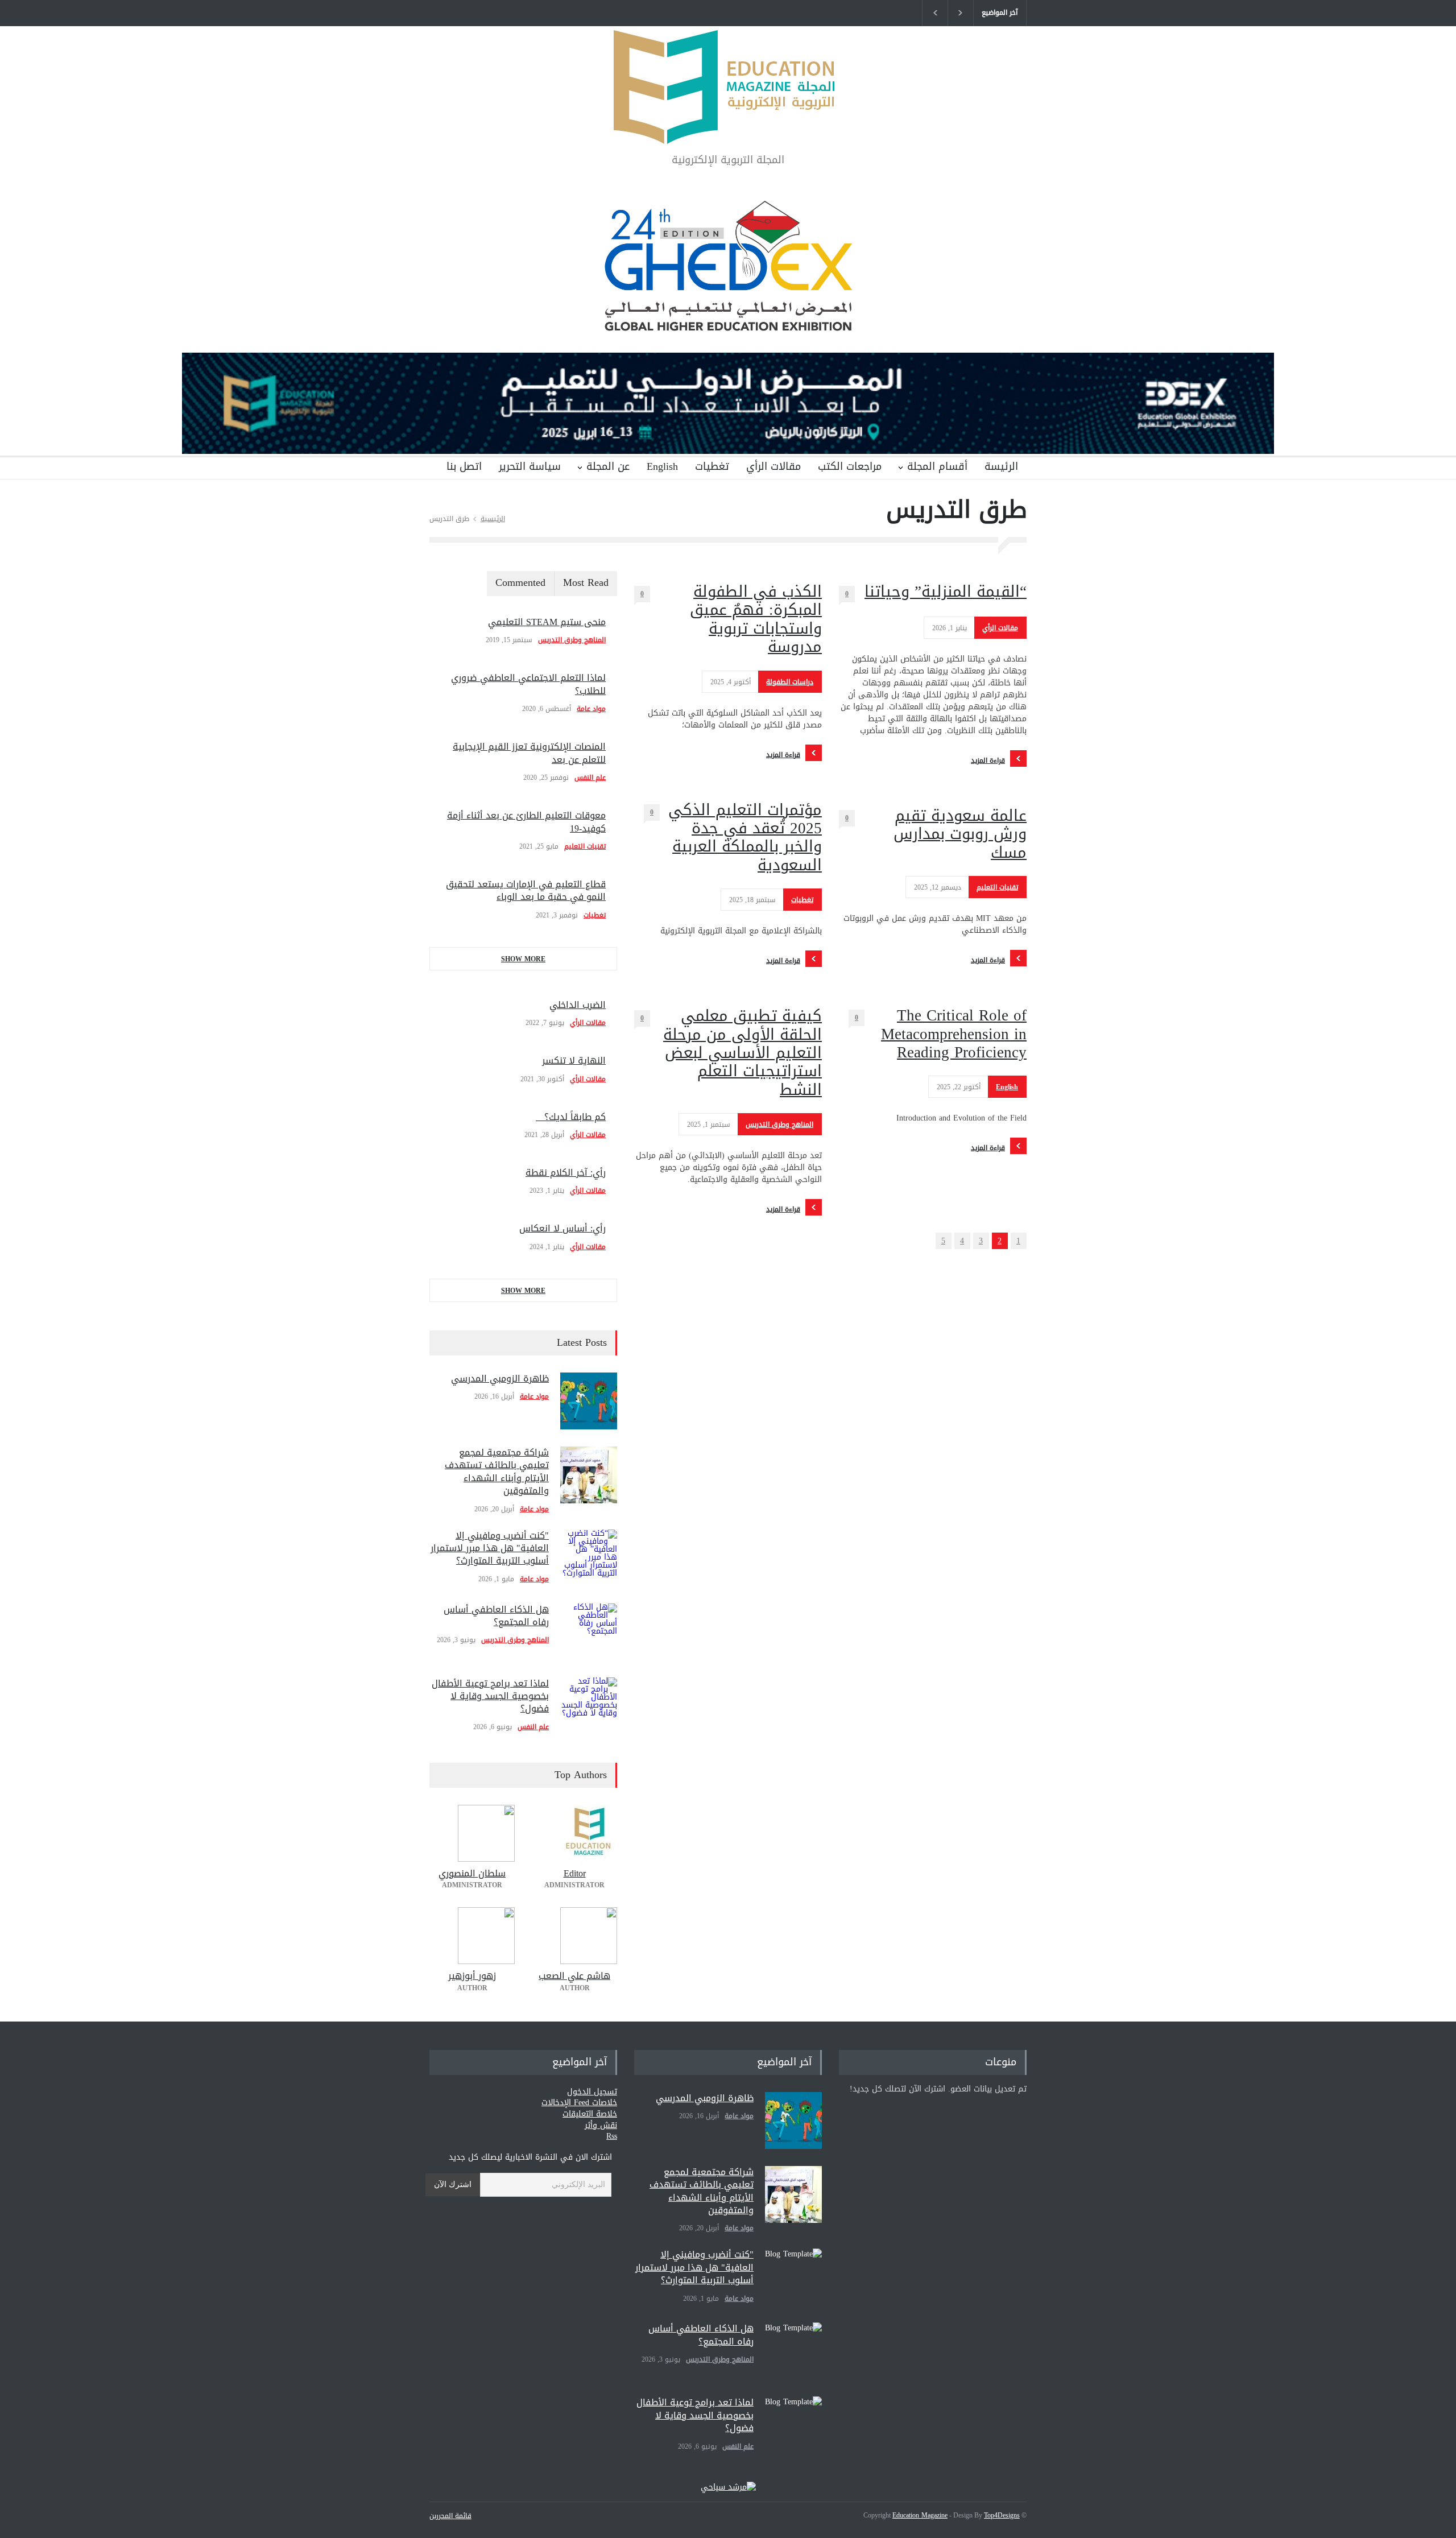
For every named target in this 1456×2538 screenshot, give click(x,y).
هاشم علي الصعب (574, 1976)
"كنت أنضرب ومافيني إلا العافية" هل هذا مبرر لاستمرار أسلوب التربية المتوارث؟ (490, 1548)
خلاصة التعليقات (590, 2114)
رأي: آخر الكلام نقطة (566, 1173)
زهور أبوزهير (472, 1976)
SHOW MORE (523, 959)
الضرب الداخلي (578, 1005)
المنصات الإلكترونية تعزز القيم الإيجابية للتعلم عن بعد (529, 753)
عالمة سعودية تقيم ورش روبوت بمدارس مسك (960, 834)
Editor (575, 1873)
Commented (520, 582)
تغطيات (712, 466)
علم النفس (590, 778)
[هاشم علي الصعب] (574, 1936)
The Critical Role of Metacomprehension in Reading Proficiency (954, 1034)
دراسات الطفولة (790, 682)
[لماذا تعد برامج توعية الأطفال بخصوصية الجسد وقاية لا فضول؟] (589, 1706)
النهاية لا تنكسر (574, 1061)
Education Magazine (920, 2515)
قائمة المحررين (450, 2516)
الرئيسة (1001, 466)
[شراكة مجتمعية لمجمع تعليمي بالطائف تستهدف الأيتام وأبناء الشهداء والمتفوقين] (589, 1475)
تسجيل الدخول (592, 2092)
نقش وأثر (601, 2125)
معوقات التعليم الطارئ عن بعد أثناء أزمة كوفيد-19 (526, 822)
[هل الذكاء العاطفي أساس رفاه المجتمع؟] (589, 1632)
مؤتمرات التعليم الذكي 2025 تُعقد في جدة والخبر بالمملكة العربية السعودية (745, 838)
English (662, 466)
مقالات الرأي (773, 466)
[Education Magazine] (728, 126)
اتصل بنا (464, 466)
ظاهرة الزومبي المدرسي (500, 1378)
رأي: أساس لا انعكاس (562, 1228)
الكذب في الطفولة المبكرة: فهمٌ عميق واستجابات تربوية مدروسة (756, 619)
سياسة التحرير (530, 466)
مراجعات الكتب (850, 466)
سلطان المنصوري (472, 1873)
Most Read (586, 582)
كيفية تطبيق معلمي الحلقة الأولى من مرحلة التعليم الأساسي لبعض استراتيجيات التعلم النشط (743, 1053)
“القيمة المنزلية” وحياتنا (946, 592)
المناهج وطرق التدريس (779, 1125)
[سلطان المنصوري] (472, 1833)
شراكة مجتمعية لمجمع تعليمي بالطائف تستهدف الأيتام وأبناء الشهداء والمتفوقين (497, 1471)
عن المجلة (608, 466)
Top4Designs (1002, 2515)
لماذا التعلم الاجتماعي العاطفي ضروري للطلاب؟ (528, 684)
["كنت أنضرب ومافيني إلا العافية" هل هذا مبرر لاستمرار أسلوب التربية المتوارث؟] (589, 1558)
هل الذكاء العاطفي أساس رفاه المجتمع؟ (496, 1616)
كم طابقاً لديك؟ (571, 1117)
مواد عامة (591, 709)
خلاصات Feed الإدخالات (579, 2103)
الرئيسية (493, 519)
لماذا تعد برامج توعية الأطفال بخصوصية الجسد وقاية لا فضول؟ (490, 1696)
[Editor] (574, 1833)
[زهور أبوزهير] (472, 1936)
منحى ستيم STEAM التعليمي (547, 622)
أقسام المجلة (937, 466)
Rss (612, 2136)
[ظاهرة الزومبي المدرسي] (589, 1401)
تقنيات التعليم (997, 887)
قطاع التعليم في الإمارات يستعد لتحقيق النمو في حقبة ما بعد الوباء (526, 890)
